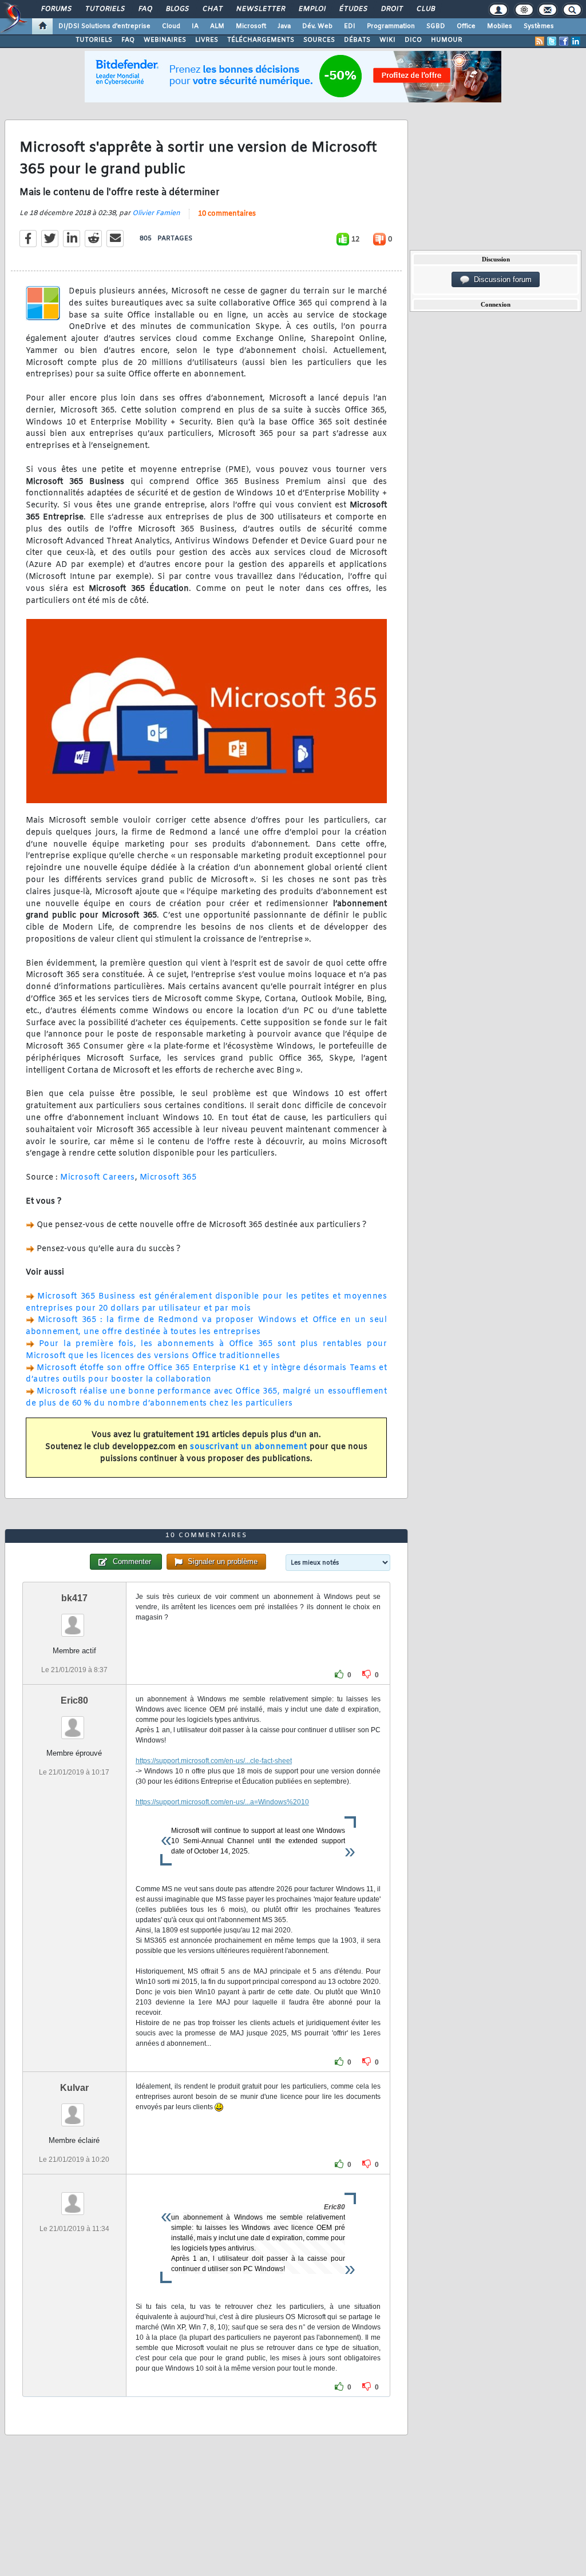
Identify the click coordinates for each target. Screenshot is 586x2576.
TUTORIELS (94, 40)
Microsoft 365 (168, 1178)
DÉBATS (357, 40)
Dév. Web (317, 26)
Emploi (312, 9)
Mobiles (500, 26)
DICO (413, 40)
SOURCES (319, 40)
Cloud (171, 26)
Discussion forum (500, 279)
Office (466, 26)
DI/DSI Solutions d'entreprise (104, 26)
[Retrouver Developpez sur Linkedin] (576, 41)
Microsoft (251, 26)
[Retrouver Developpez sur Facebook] (564, 41)
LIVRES (207, 40)
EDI (350, 26)
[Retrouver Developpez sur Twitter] (552, 41)
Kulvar (74, 2088)
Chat (212, 9)
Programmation (391, 26)
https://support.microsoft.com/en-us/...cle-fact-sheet (214, 1761)
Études (353, 9)
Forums (56, 9)
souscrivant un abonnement (249, 1447)
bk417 (74, 1598)
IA (195, 26)
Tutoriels (104, 9)
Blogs (177, 9)
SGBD (436, 26)
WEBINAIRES (165, 40)
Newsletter (260, 9)
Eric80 (74, 1700)
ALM (217, 26)
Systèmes (539, 26)
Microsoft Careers (98, 1178)
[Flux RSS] (540, 41)
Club (425, 9)
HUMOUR (447, 40)
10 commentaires (227, 214)
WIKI (387, 40)
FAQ (145, 9)
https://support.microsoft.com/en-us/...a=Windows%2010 (222, 1802)
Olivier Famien (156, 213)
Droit (391, 9)
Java (284, 26)
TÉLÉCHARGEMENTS (261, 40)
